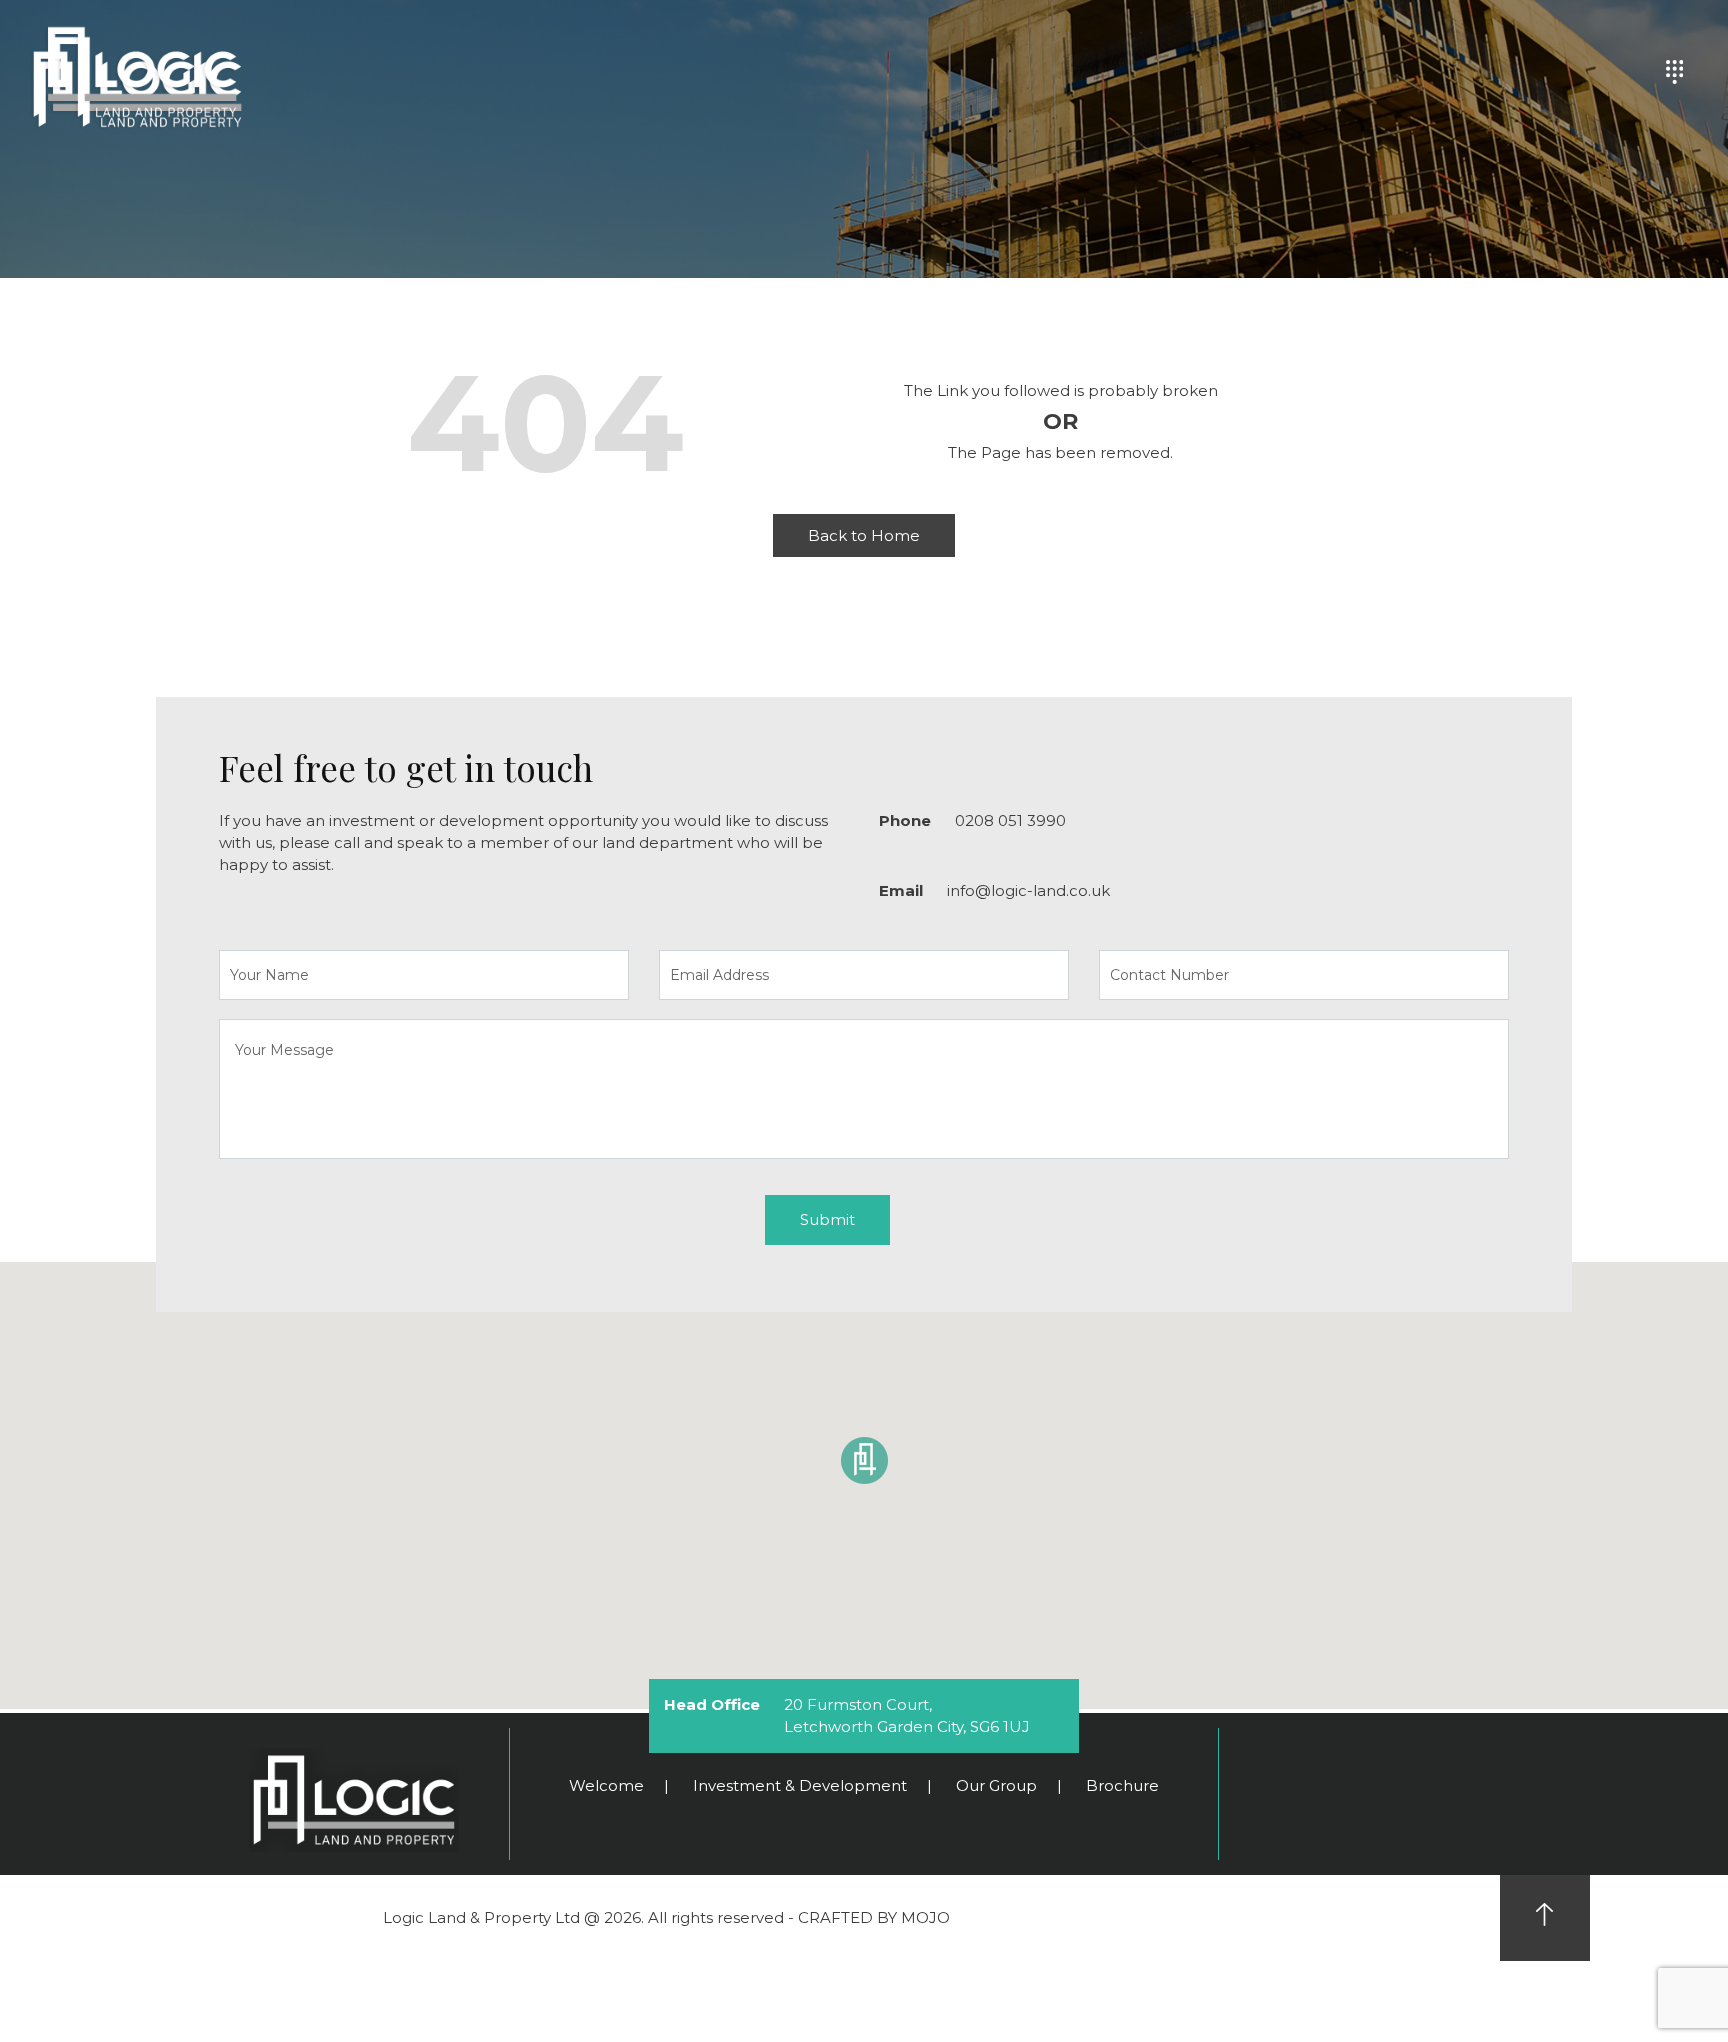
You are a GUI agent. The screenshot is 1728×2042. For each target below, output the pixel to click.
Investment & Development (800, 1785)
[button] (864, 1461)
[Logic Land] (135, 72)
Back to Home (864, 535)
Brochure (1122, 1785)
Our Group (996, 1785)
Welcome (606, 1785)
